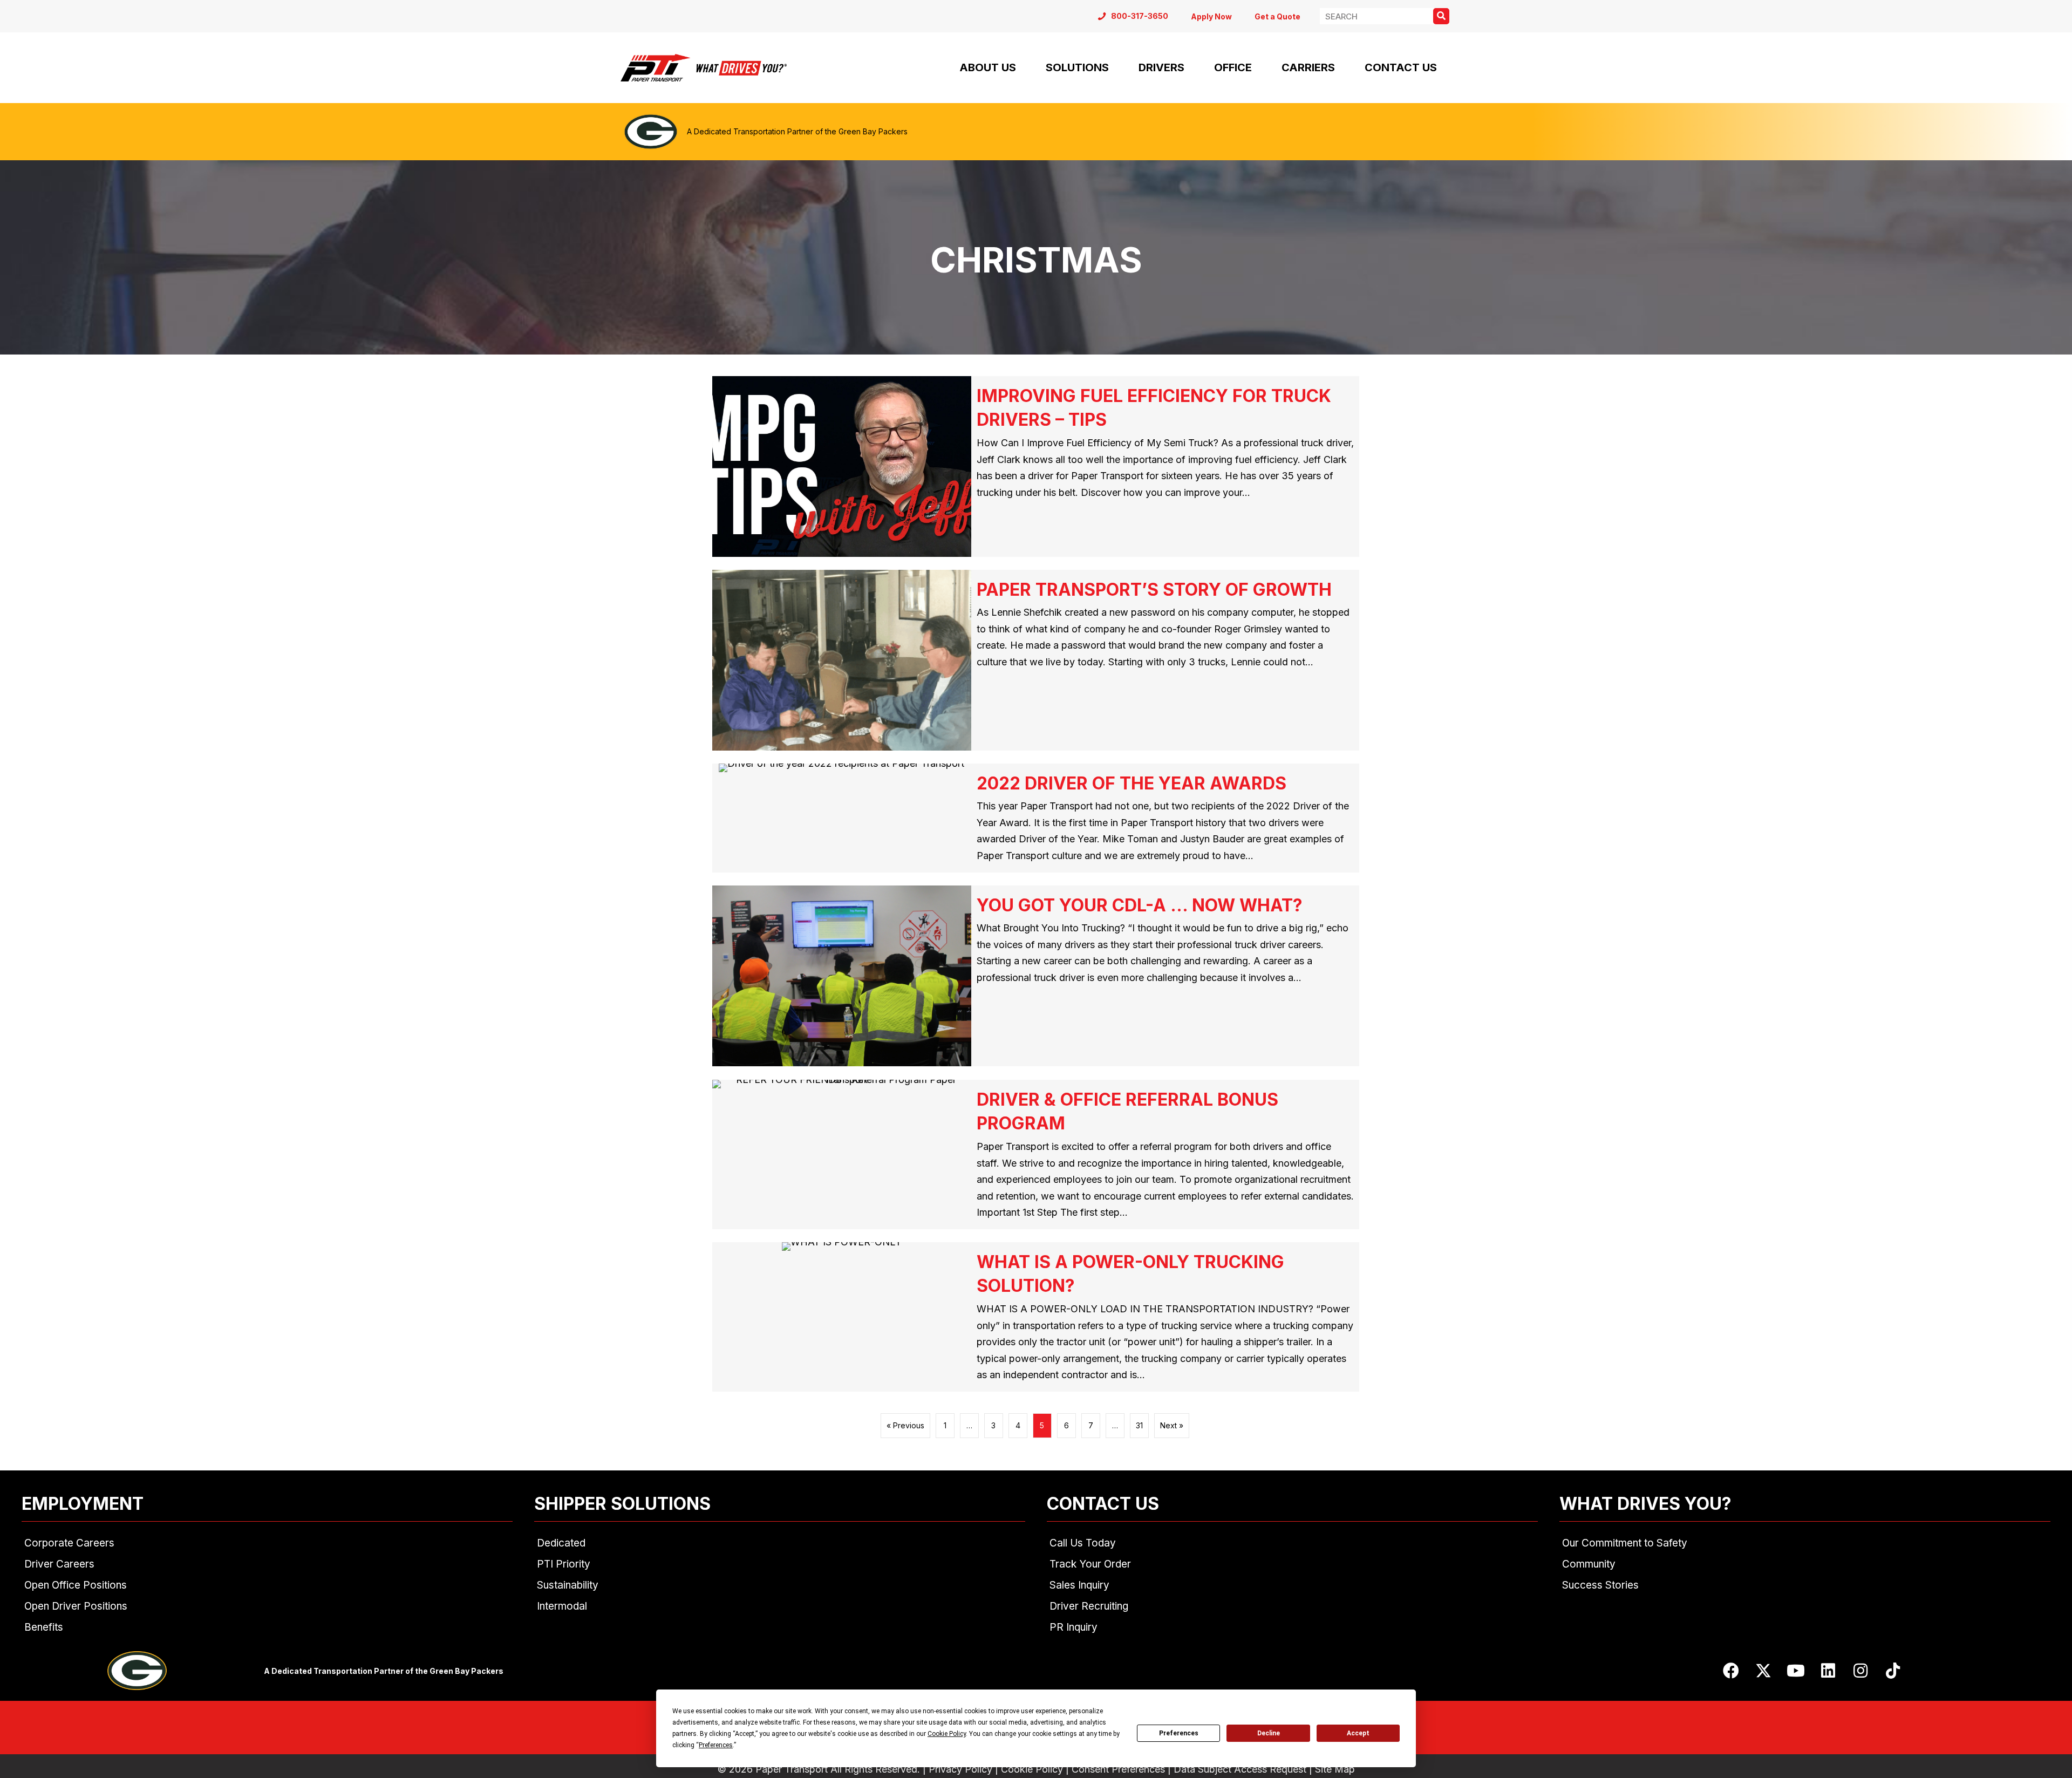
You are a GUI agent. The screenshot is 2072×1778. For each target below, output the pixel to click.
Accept (1358, 1733)
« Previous (905, 1425)
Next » (1172, 1425)
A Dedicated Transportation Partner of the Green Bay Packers (797, 131)
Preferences (1179, 1733)
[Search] (1441, 16)
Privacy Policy (960, 1769)
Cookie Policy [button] (947, 1734)
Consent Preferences (1118, 1769)
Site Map (1335, 1769)
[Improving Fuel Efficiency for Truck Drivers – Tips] (1036, 466)
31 (1139, 1425)
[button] (1731, 1671)
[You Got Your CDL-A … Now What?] (1036, 976)
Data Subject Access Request (1240, 1769)
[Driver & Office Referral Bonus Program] (1036, 1155)
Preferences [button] (716, 1745)
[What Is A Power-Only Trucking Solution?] (1036, 1317)
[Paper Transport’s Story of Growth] (1036, 660)
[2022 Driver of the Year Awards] (1036, 818)
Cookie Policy (1032, 1769)
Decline (1269, 1733)
